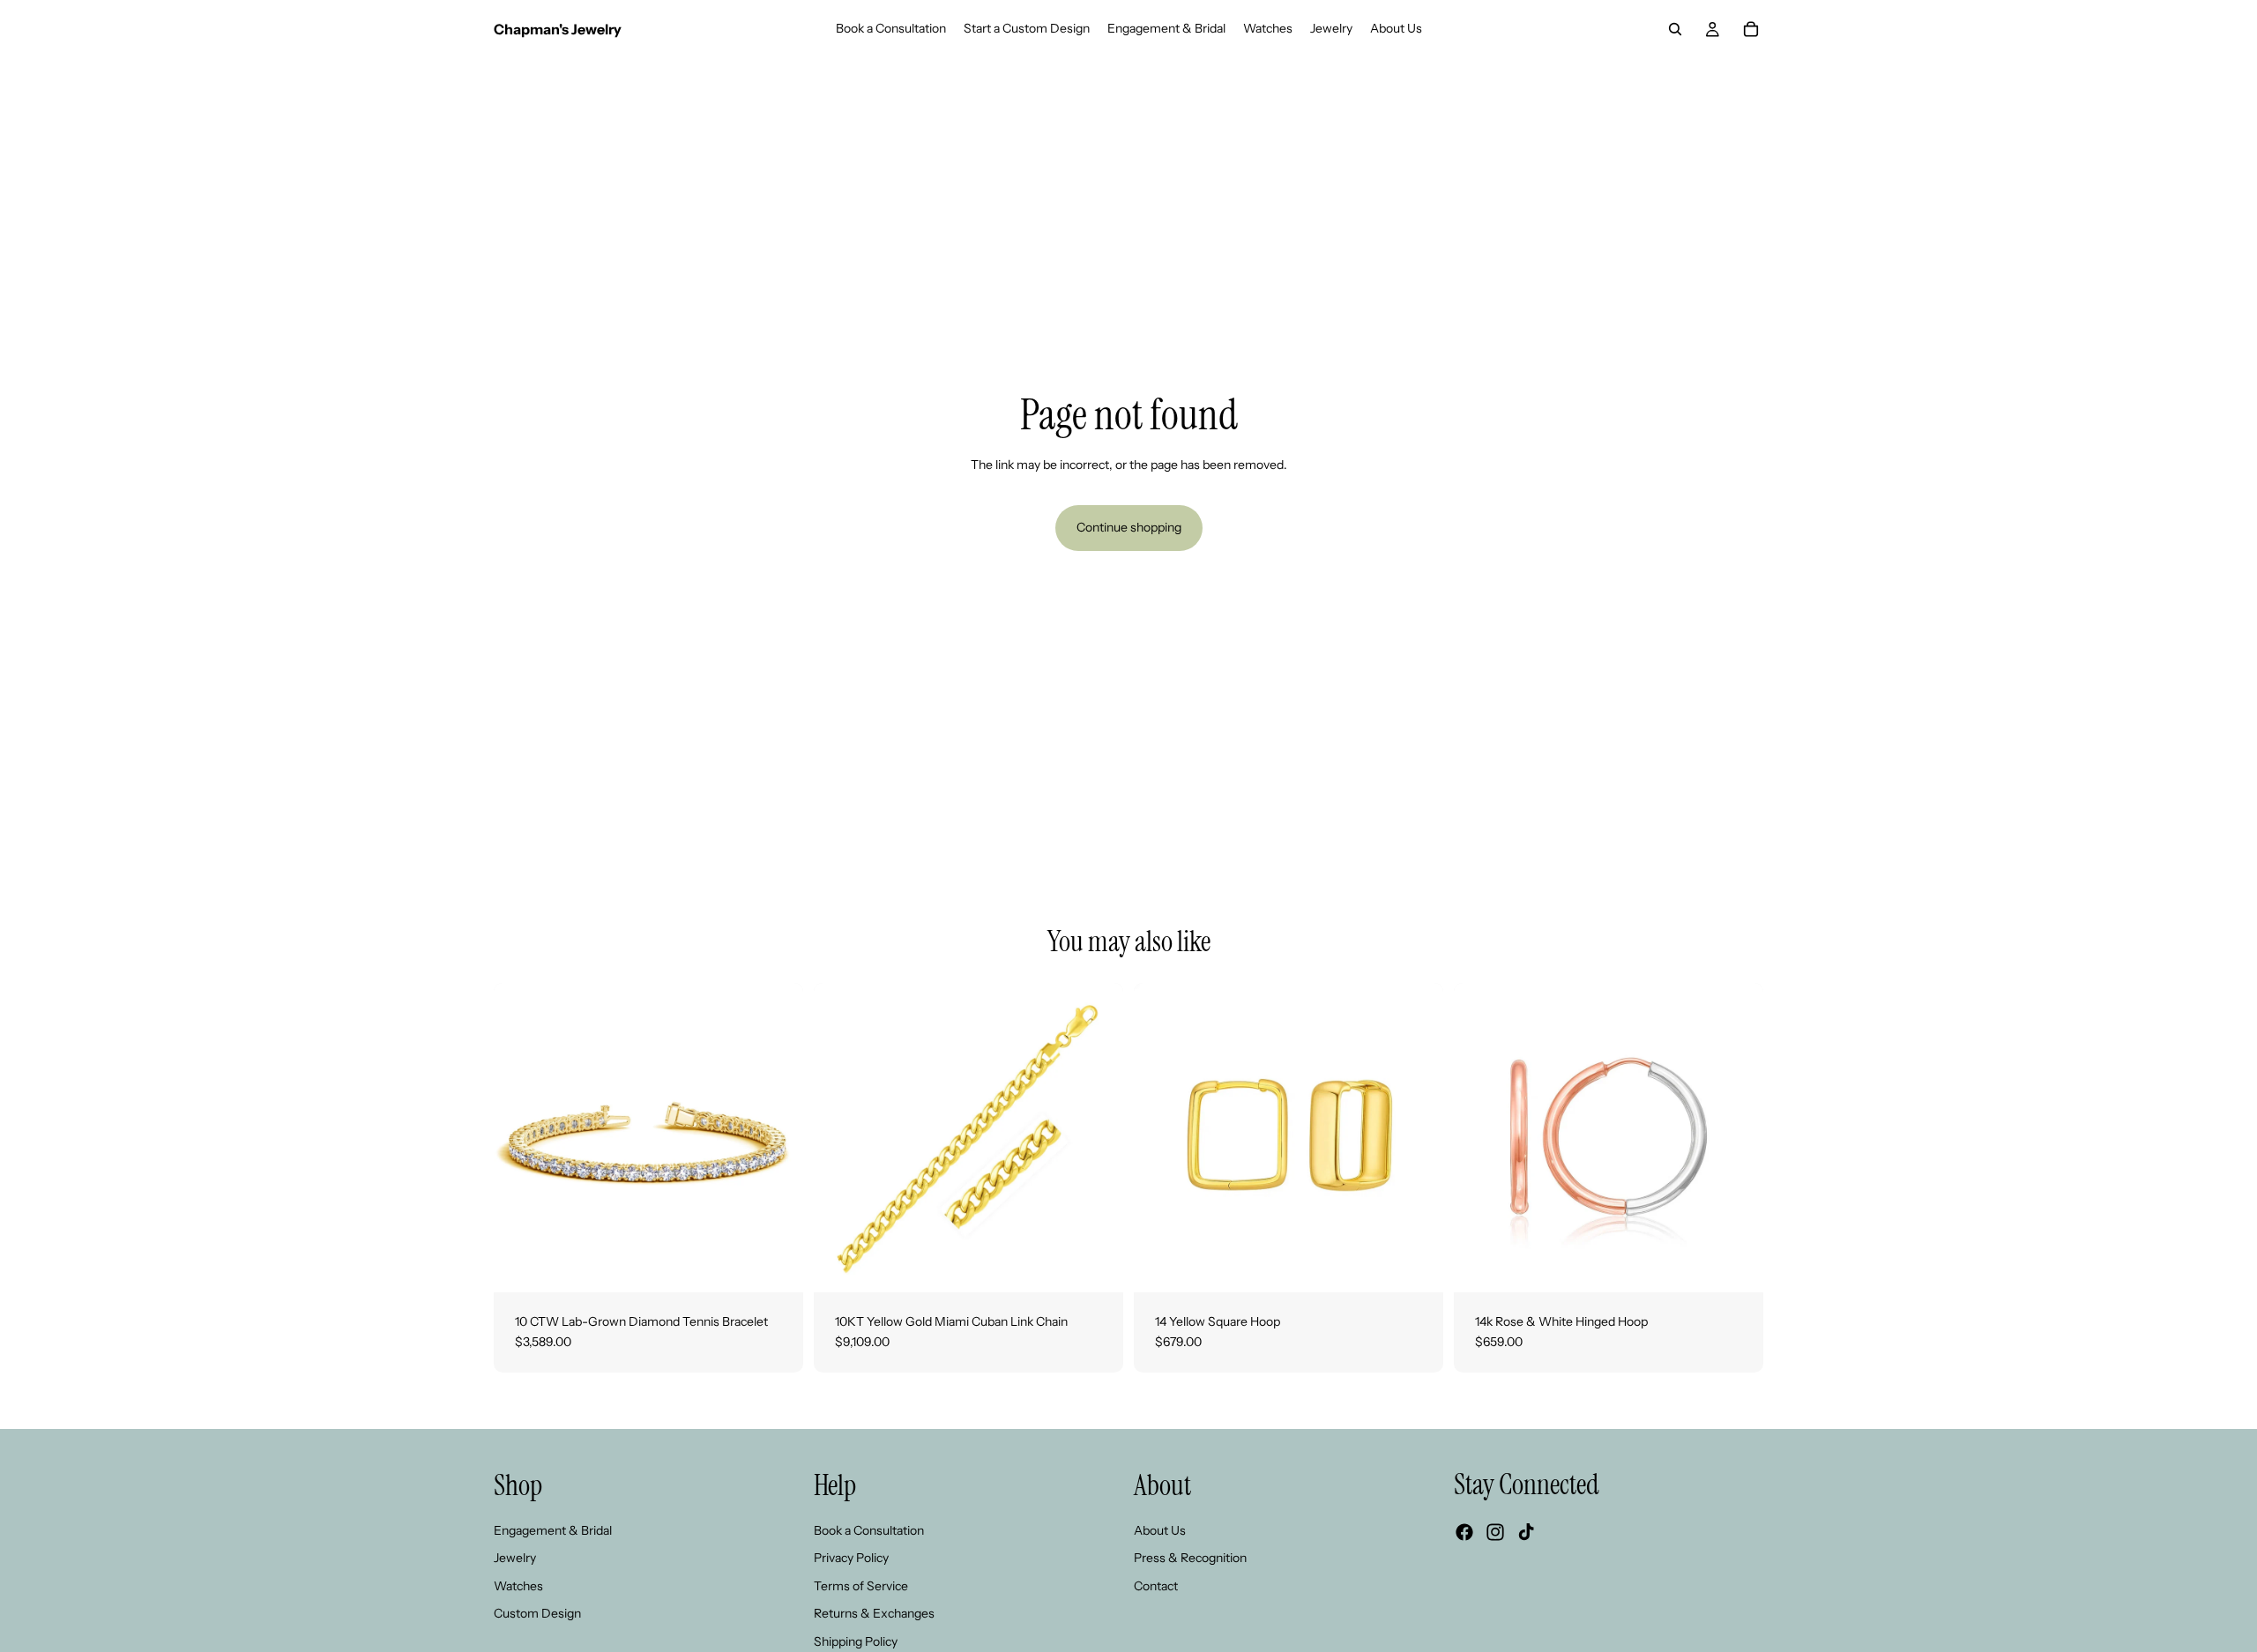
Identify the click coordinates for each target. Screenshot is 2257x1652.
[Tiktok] (1526, 1532)
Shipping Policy (856, 1641)
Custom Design (537, 1613)
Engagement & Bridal (553, 1529)
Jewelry (515, 1558)
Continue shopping (1129, 527)
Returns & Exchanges (874, 1613)
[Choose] (776, 1265)
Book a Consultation (869, 1529)
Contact (1156, 1586)
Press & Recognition (1190, 1558)
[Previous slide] (520, 1137)
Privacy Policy (851, 1558)
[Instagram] (1495, 1532)
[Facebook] (1464, 1532)
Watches (518, 1586)
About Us (1160, 1529)
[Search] (1675, 29)
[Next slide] (777, 1137)
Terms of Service (861, 1586)
